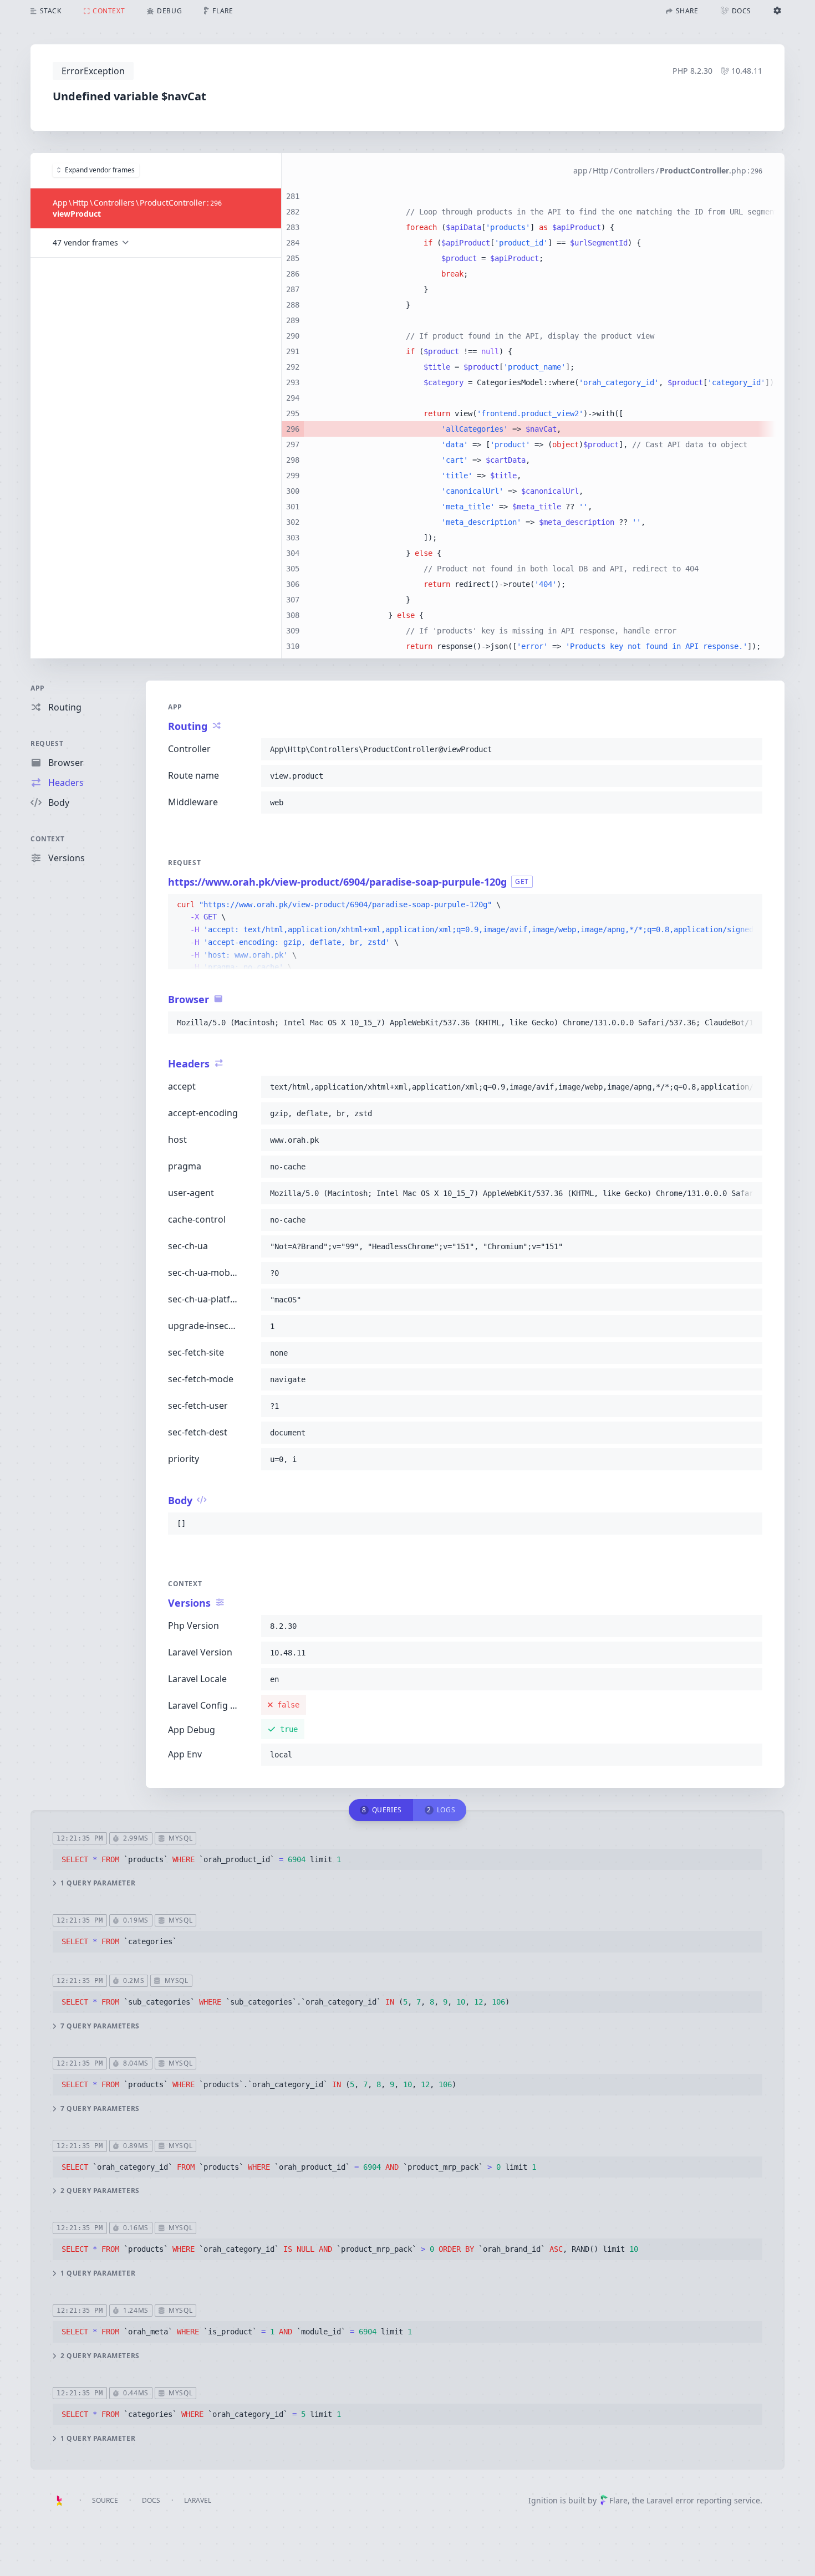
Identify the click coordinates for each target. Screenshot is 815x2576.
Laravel (198, 2500)
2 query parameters (100, 2191)
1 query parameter (98, 1883)
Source (105, 2500)
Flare (618, 2500)
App (38, 688)
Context (47, 839)
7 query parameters (100, 2026)
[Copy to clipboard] (749, 749)
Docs (151, 2500)
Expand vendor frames (100, 170)
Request (47, 743)
